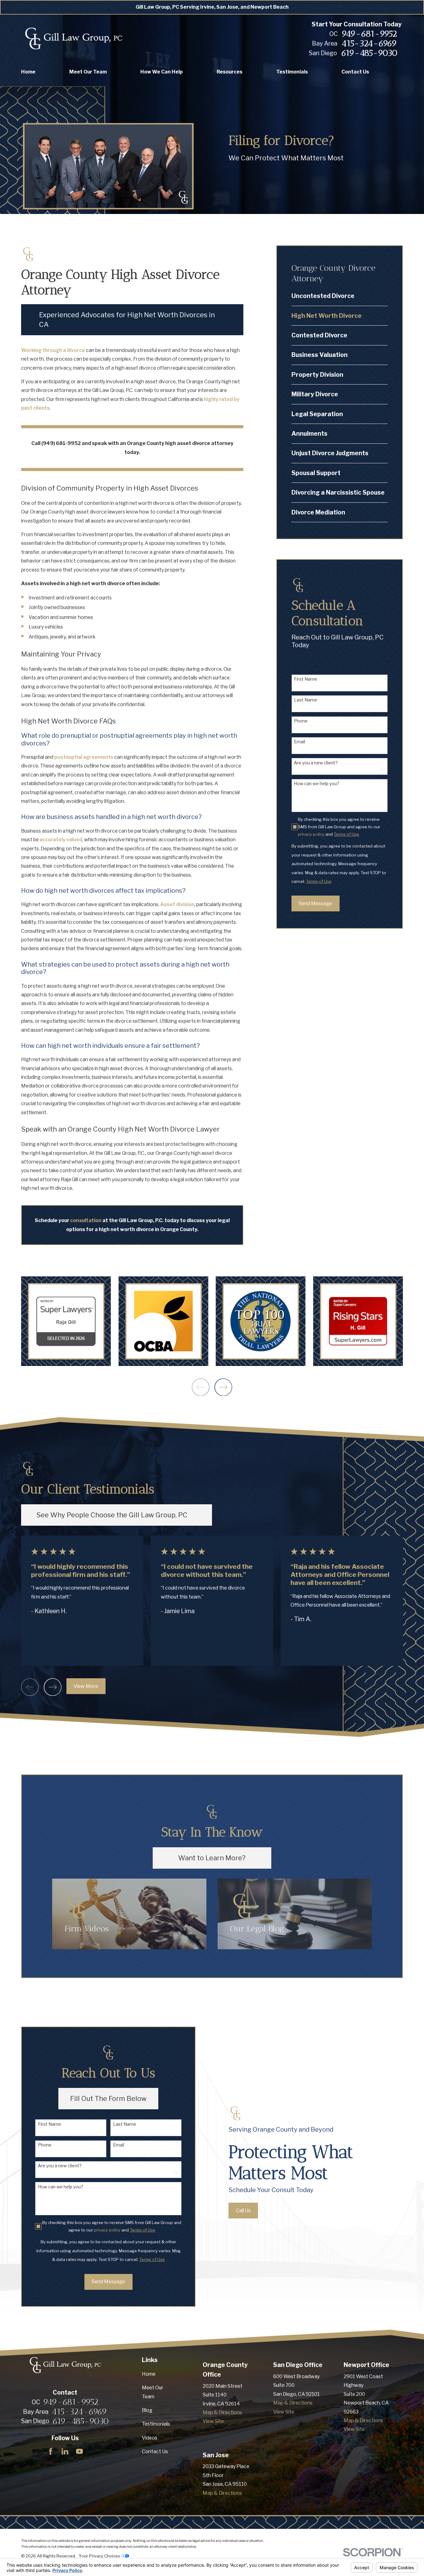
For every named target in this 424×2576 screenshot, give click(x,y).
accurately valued (61, 840)
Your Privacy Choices (100, 2556)
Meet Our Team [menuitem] (88, 72)
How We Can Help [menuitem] (162, 72)
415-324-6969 (369, 43)
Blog (147, 2410)
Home (149, 2374)
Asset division (177, 904)
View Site (213, 2421)
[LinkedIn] (65, 2451)
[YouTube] (79, 2451)
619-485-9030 (369, 53)
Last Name (306, 700)
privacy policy (311, 834)
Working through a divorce (53, 350)
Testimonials (156, 2424)
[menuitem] (340, 296)
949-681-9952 (369, 34)
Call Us (243, 2211)
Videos (150, 2438)
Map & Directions (222, 2412)
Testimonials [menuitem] (292, 72)
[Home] (73, 39)
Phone (301, 721)
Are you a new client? (316, 763)
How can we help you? (317, 784)
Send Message (315, 903)
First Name (306, 679)
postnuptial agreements (84, 757)
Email (300, 742)
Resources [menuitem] (230, 72)
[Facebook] (51, 2451)
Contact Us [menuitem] (355, 72)
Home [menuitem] (28, 72)
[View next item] (223, 1387)
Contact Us (155, 2451)
